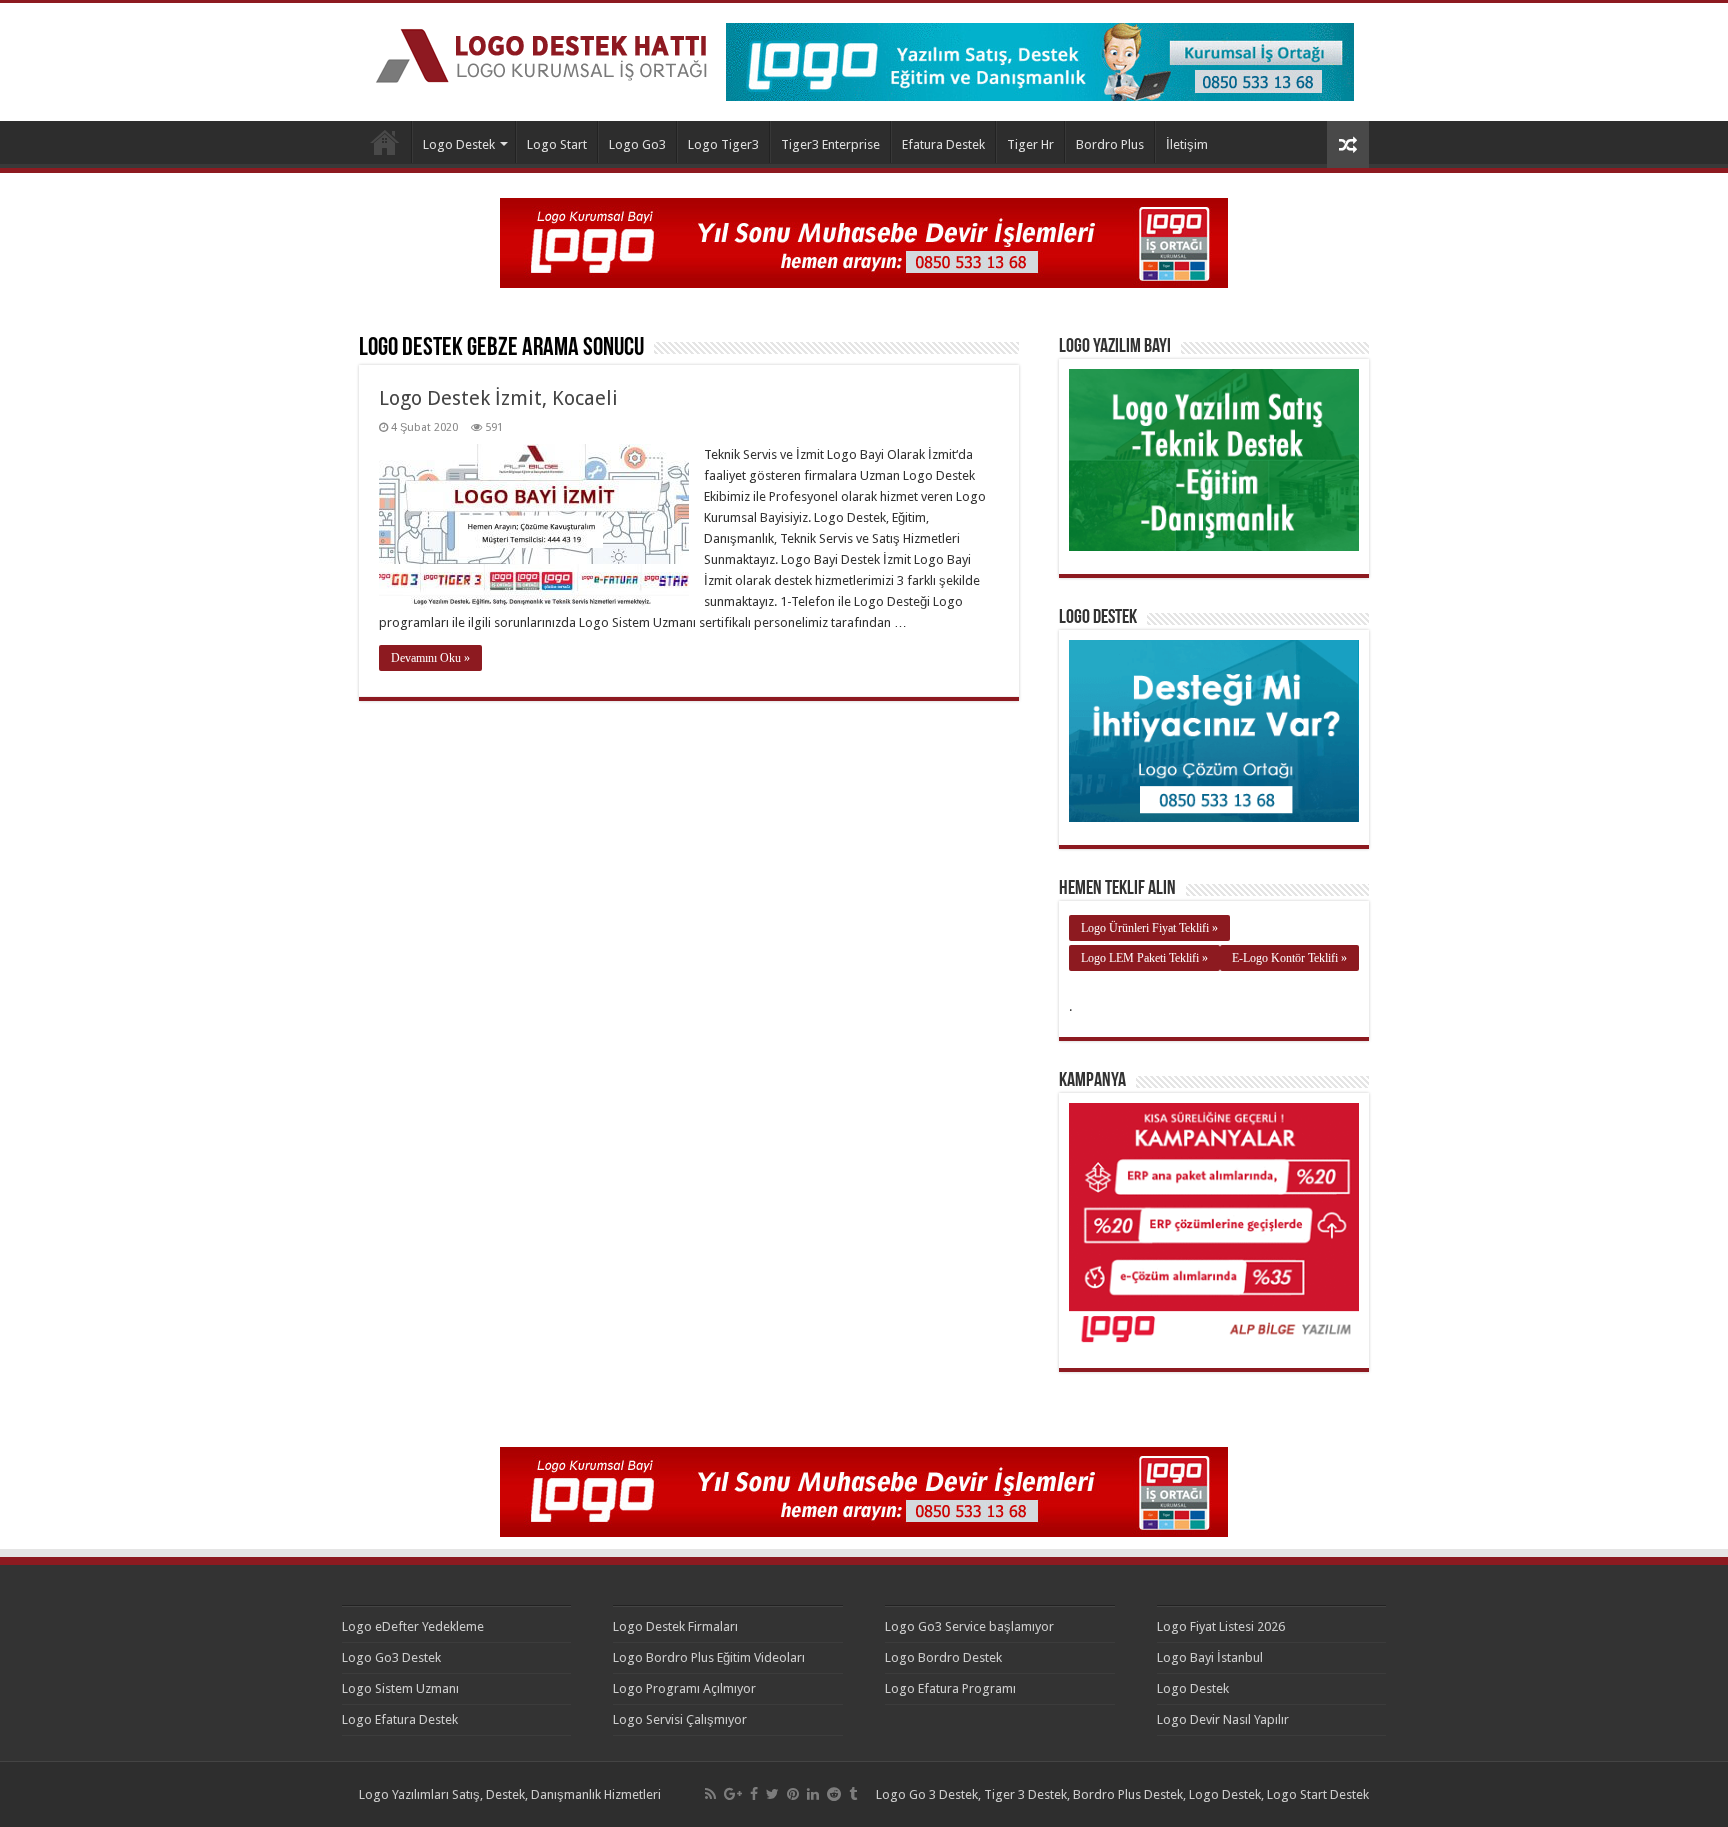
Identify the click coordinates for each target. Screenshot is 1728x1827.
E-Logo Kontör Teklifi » (1289, 958)
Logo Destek (385, 142)
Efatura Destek (943, 144)
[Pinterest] (793, 1794)
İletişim (1187, 144)
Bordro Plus (1110, 144)
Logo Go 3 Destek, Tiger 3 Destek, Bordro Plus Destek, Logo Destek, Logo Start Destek (1122, 1794)
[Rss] (710, 1794)
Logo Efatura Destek (400, 1719)
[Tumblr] (853, 1794)
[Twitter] (772, 1794)
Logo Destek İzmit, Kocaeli (498, 398)
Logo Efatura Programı (950, 1688)
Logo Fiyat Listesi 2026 (1221, 1626)
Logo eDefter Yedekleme (413, 1626)
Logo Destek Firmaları (675, 1626)
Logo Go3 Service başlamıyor (969, 1626)
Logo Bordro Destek (943, 1657)
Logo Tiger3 (723, 144)
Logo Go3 (637, 144)
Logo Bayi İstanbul (1210, 1657)
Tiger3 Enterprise (830, 144)
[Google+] (733, 1794)
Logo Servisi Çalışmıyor (680, 1719)
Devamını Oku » (430, 658)
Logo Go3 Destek (391, 1657)
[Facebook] (754, 1794)
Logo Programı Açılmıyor (684, 1688)
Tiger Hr (1030, 144)
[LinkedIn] (813, 1794)
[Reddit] (834, 1794)
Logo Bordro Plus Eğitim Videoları (709, 1657)
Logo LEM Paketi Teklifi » (1144, 958)
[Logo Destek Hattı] (541, 52)
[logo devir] (864, 241)
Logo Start (557, 144)
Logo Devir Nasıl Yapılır (1223, 1719)
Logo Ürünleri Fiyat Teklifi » (1149, 928)
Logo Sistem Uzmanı (400, 1688)
